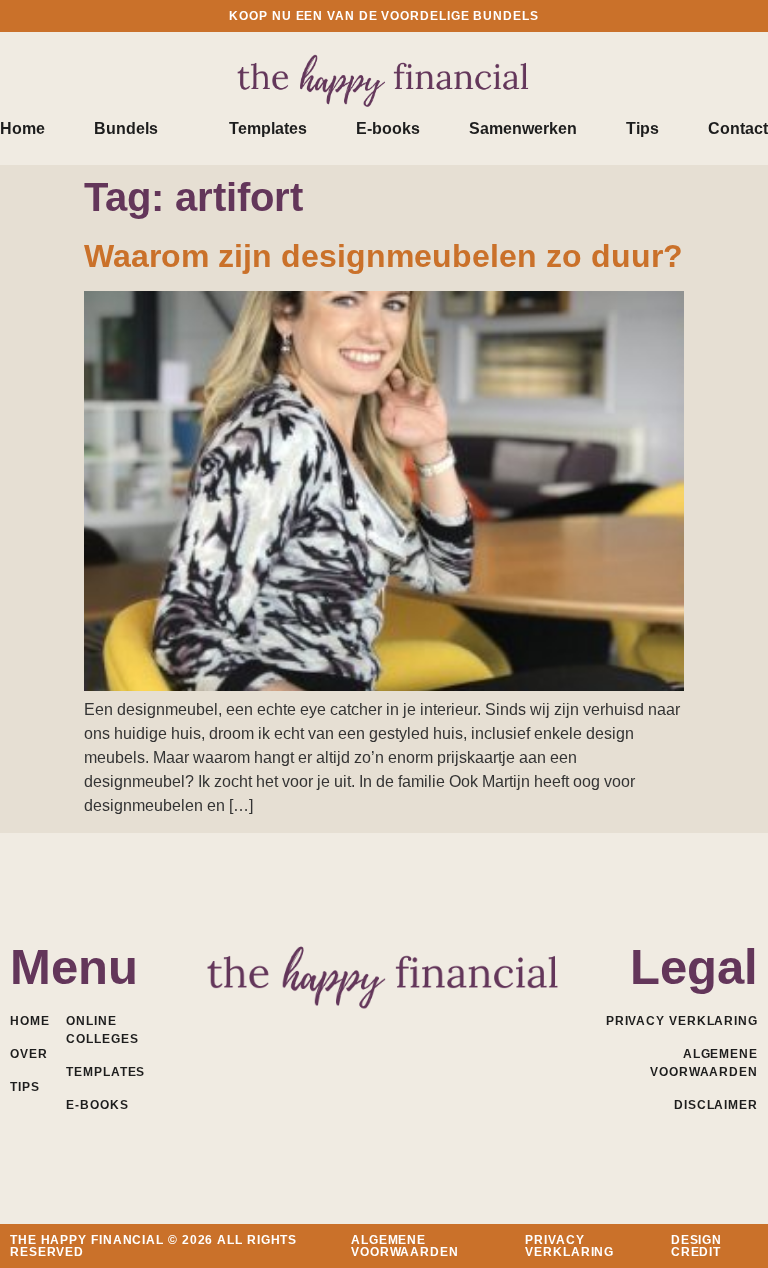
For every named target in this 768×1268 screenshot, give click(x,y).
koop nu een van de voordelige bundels (383, 16)
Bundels (126, 128)
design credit (696, 1246)
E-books (388, 128)
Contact (738, 128)
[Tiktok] (472, 1032)
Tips (642, 128)
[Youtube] (384, 1032)
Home (22, 128)
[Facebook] (296, 1032)
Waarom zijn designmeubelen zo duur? (383, 256)
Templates (268, 128)
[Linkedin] (340, 1032)
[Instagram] (428, 1032)
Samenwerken (523, 128)
